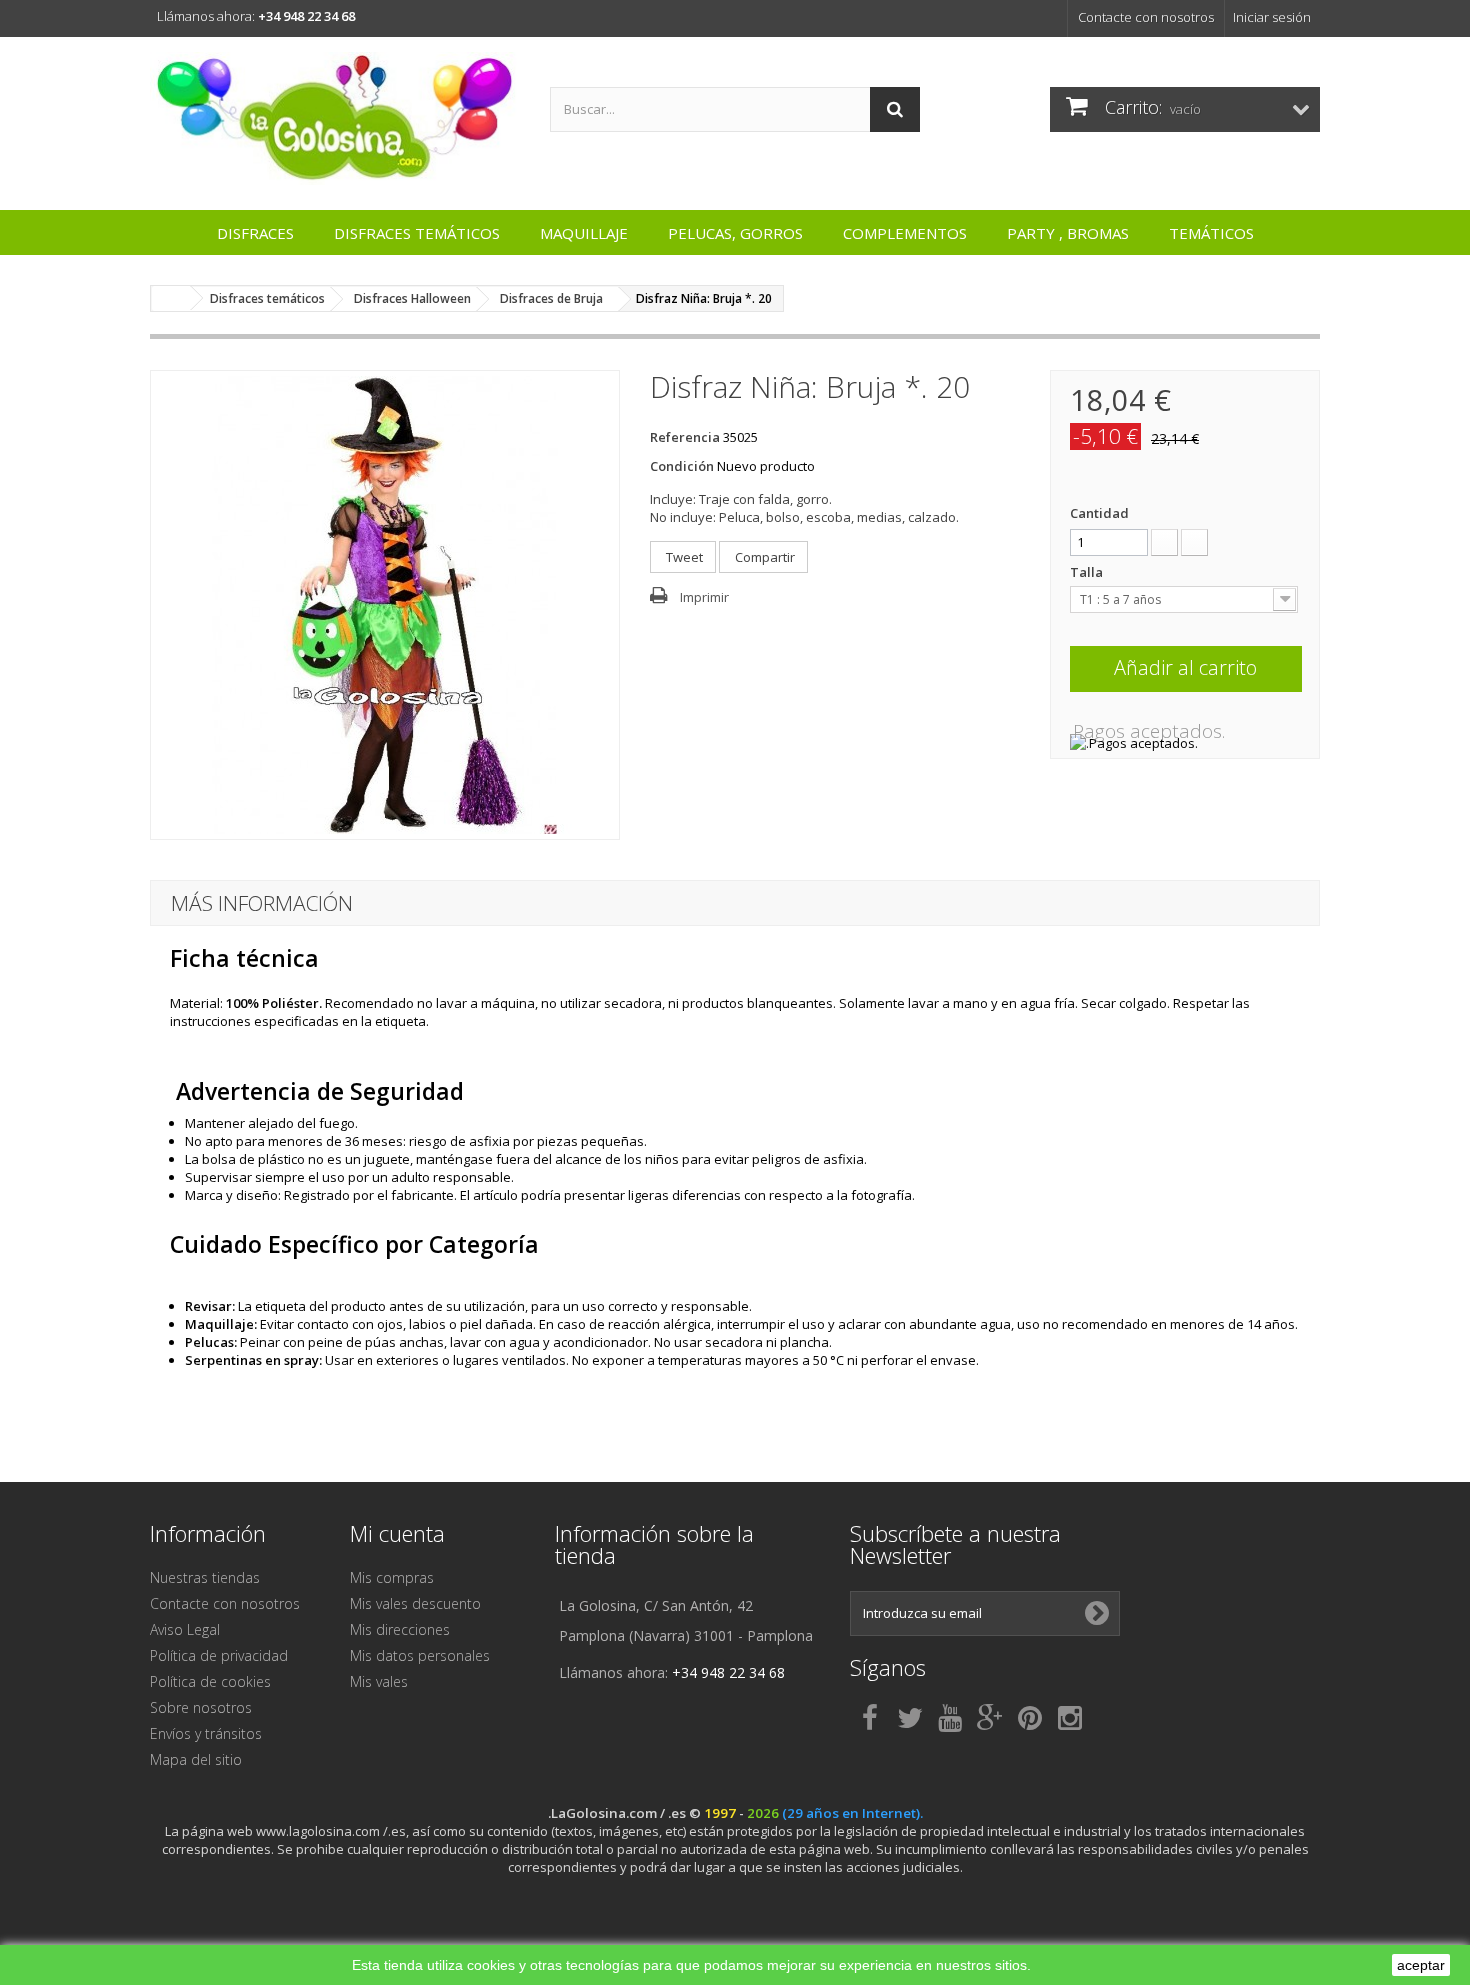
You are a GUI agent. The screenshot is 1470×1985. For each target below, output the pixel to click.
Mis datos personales (420, 1655)
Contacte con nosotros (1146, 17)
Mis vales (379, 1681)
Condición (682, 466)
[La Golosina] (335, 118)
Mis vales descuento (415, 1603)
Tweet (683, 557)
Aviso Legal (185, 1629)
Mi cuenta (397, 1533)
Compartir (763, 557)
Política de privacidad (219, 1655)
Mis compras (392, 1577)
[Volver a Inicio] (171, 298)
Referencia (685, 437)
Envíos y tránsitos (206, 1733)
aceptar (1421, 1965)
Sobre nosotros (201, 1707)
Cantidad (1099, 513)
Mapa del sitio (196, 1759)
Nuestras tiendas (205, 1577)
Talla (1088, 572)
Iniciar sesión (1272, 17)
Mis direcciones (400, 1629)
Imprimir (704, 597)
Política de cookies (210, 1681)
